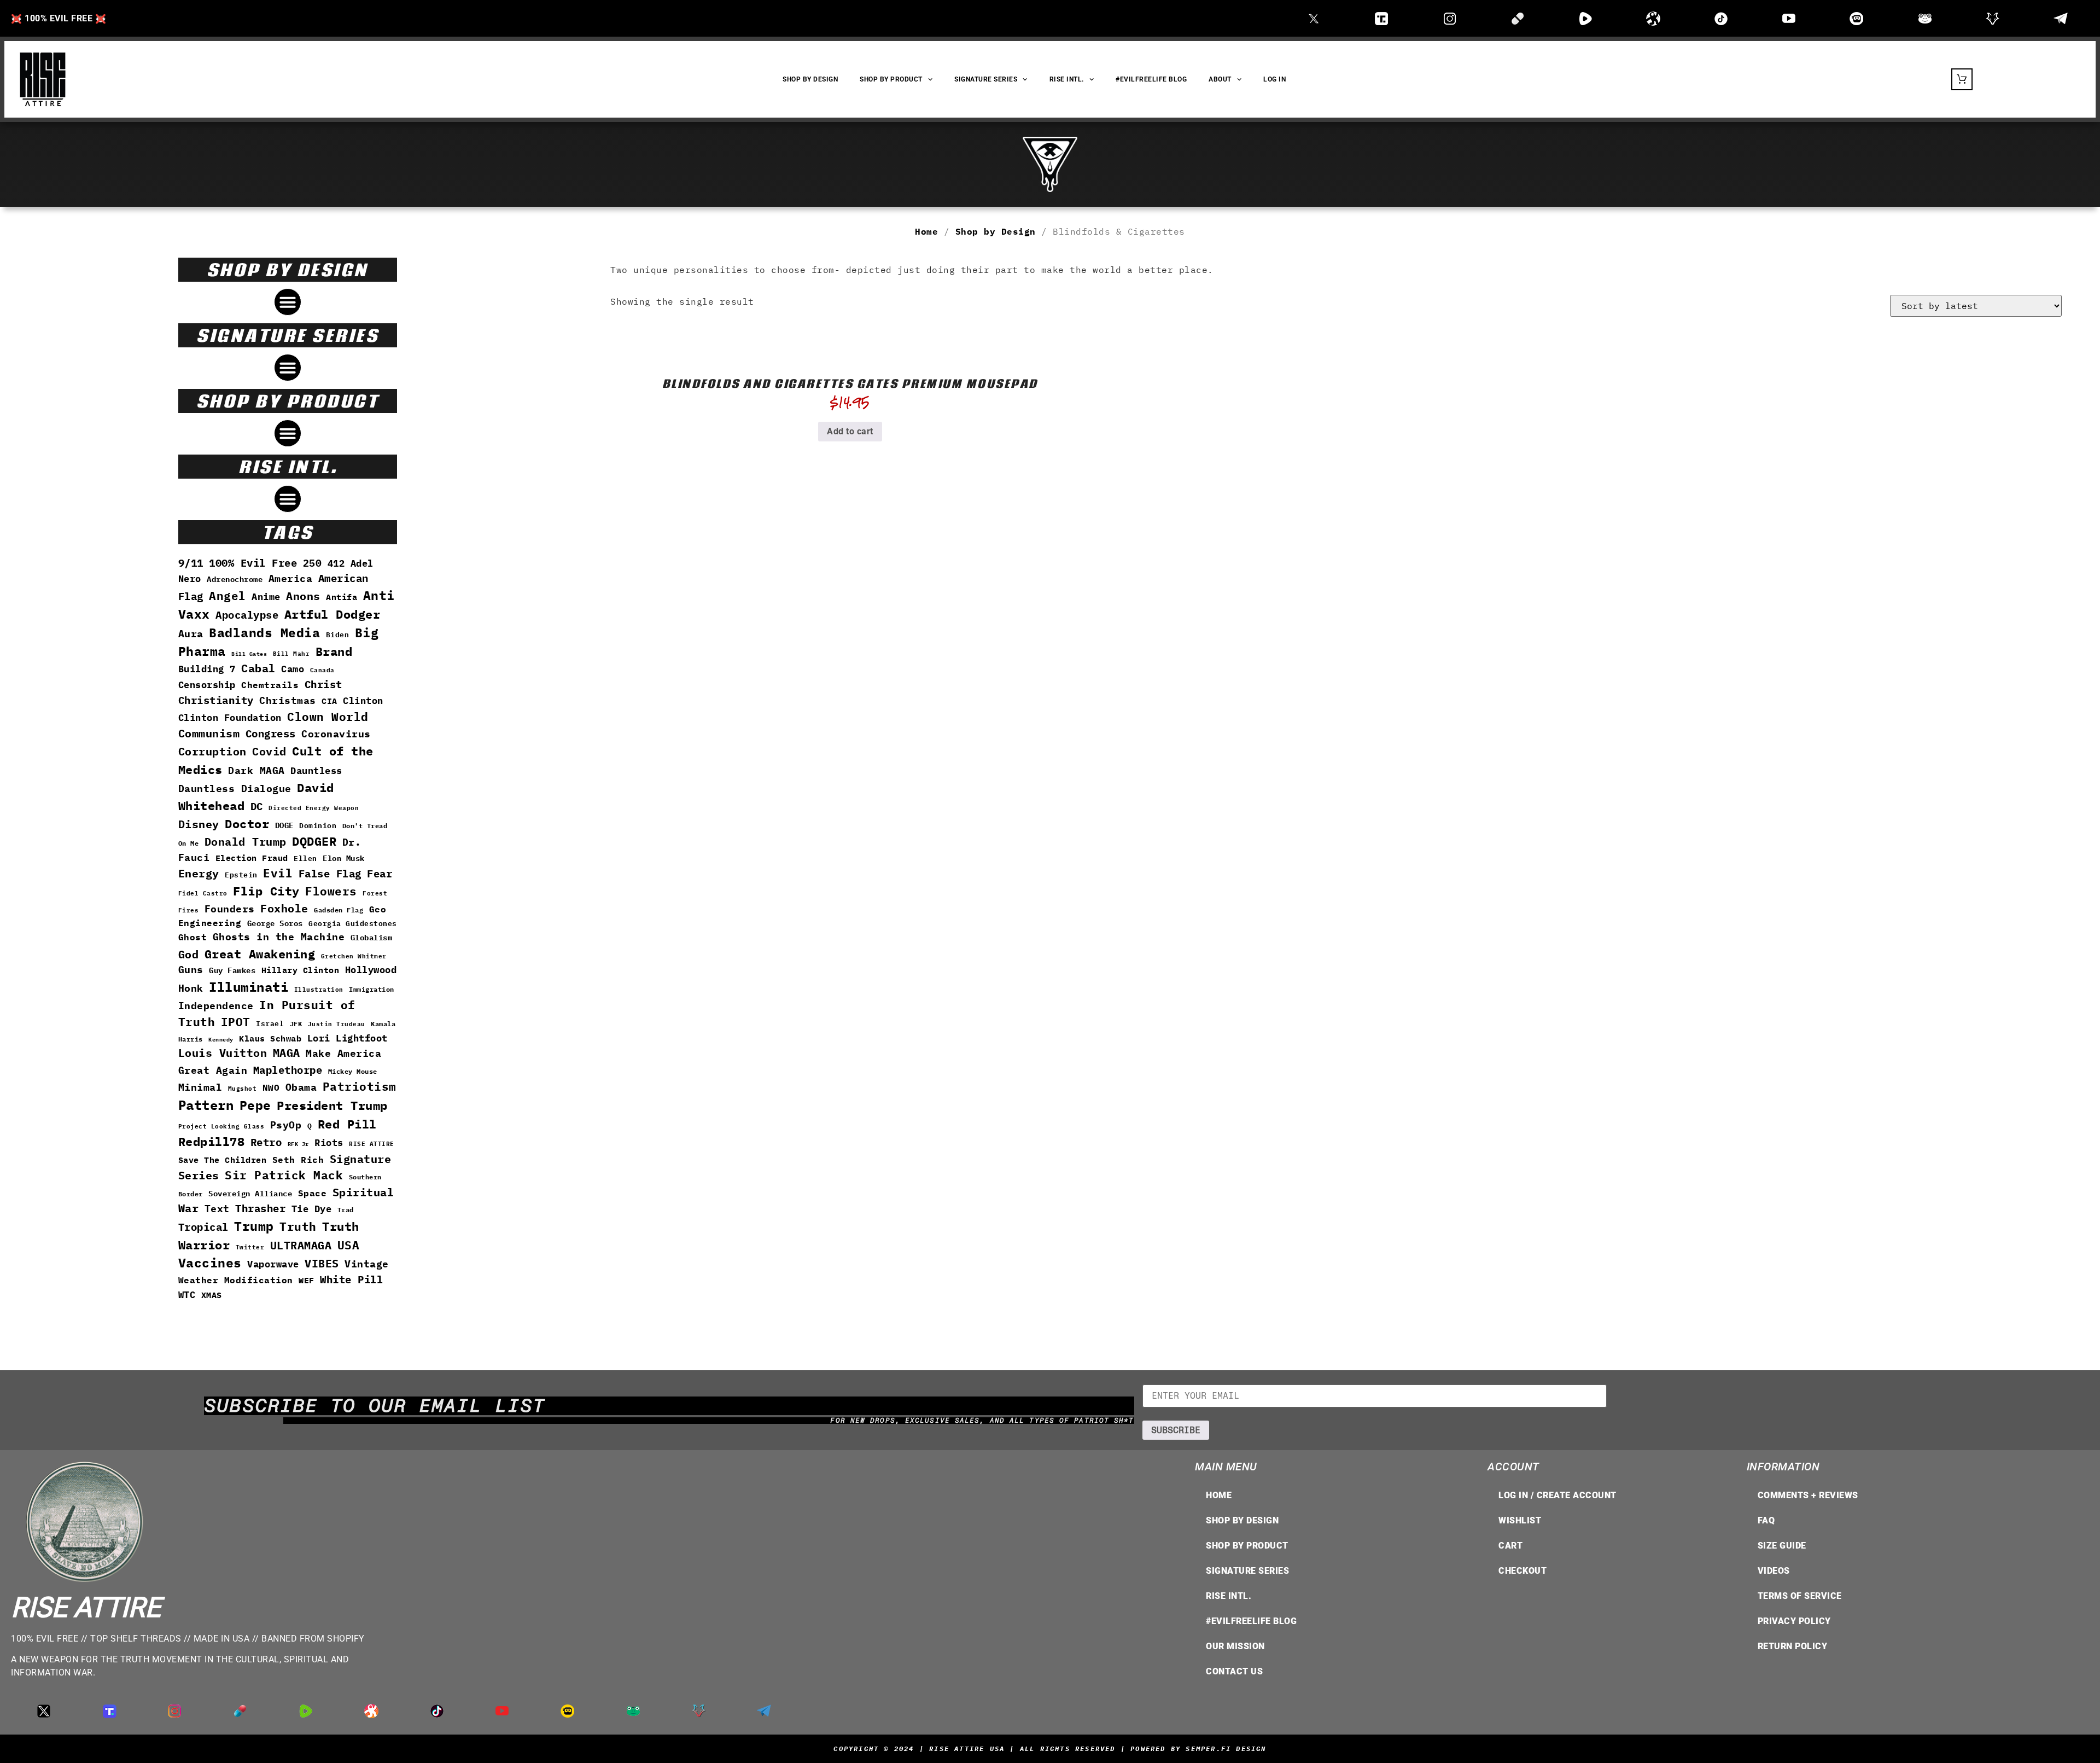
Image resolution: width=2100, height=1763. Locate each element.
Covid (269, 751)
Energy (199, 873)
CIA (329, 701)
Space (313, 1193)
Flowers (331, 891)
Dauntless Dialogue (235, 789)
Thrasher (260, 1208)
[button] (288, 302)
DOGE (284, 825)
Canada (322, 670)
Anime (266, 597)
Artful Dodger (332, 614)
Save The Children (223, 1160)
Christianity (216, 700)
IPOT (236, 1022)
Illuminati (249, 987)
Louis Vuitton (223, 1053)
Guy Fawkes (232, 970)
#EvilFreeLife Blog (1151, 79)
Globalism (372, 937)
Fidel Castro (203, 893)
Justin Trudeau (337, 1024)
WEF (307, 1280)
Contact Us (1234, 1671)
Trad (346, 1209)
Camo (293, 669)
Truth (298, 1227)
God (189, 954)
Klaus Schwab (270, 1038)
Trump (254, 1226)
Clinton (363, 700)
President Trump (332, 1105)
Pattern (206, 1105)
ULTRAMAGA (301, 1245)
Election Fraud (252, 858)
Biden (338, 635)
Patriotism (360, 1086)
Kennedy (221, 1040)
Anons (303, 596)
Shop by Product (1247, 1546)
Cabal (258, 668)
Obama (301, 1087)
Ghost (193, 937)
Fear (380, 874)
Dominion (318, 826)
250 (313, 563)
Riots (329, 1143)
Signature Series (986, 79)
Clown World (328, 717)
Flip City (266, 891)
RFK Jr (298, 1144)
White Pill (351, 1279)
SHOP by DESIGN (810, 79)
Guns (191, 970)
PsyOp (286, 1125)
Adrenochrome (235, 579)
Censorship (207, 685)
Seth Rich (298, 1159)
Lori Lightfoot (348, 1038)
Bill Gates (249, 654)
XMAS (212, 1295)
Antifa (342, 597)
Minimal (200, 1087)
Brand (334, 651)
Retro (266, 1142)
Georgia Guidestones (353, 924)
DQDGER (314, 841)
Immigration (372, 989)
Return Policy (1793, 1646)
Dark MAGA (256, 770)
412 (336, 563)
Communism (209, 733)
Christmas (288, 700)
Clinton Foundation (230, 718)
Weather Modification (236, 1280)
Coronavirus (336, 734)
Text (217, 1209)
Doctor (247, 824)
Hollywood (371, 970)
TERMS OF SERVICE (1800, 1596)
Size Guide (1782, 1546)
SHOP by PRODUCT (891, 79)
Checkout (1522, 1571)
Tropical (203, 1227)
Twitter (250, 1247)
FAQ (1766, 1520)
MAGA (287, 1053)
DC (257, 806)
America (291, 578)
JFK (296, 1023)
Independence (216, 1006)
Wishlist (1520, 1520)
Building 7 (207, 669)
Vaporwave (273, 1264)
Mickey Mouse (353, 1071)
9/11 (191, 563)
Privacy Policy (1794, 1621)
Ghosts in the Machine (279, 937)
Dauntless (316, 770)
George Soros (275, 923)
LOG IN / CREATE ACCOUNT (1557, 1495)
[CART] (1962, 79)
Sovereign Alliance (250, 1194)
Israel (270, 1024)
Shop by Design (996, 231)
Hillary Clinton (301, 970)
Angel (227, 596)
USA (349, 1245)
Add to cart (850, 431)
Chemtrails (270, 685)
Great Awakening (260, 954)
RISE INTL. (1067, 79)
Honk (191, 988)
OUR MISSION (1235, 1646)
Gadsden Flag (339, 910)
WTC (187, 1294)
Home (926, 231)
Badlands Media (264, 633)
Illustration (319, 989)
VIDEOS (1774, 1571)
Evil (278, 873)
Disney (199, 824)
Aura (191, 634)
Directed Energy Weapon (314, 808)
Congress (271, 733)
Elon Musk (344, 858)
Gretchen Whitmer (354, 956)
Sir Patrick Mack (284, 1175)
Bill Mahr (291, 653)
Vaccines (210, 1263)
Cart (1510, 1546)
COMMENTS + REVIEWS (1808, 1495)
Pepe (255, 1105)
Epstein (241, 875)
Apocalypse (247, 615)
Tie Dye (312, 1209)
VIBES (322, 1263)
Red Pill (347, 1124)
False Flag (330, 874)
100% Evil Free (253, 563)
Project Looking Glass (221, 1126)
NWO (271, 1087)
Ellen (305, 859)
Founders (230, 909)
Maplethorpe (288, 1070)
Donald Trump (246, 842)
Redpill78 (212, 1142)
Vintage (367, 1264)
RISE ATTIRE (372, 1144)
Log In (1274, 79)
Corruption (212, 751)
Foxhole (284, 908)
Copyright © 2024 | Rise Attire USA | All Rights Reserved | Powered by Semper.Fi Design (1050, 1749)
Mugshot (243, 1088)
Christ (323, 684)
